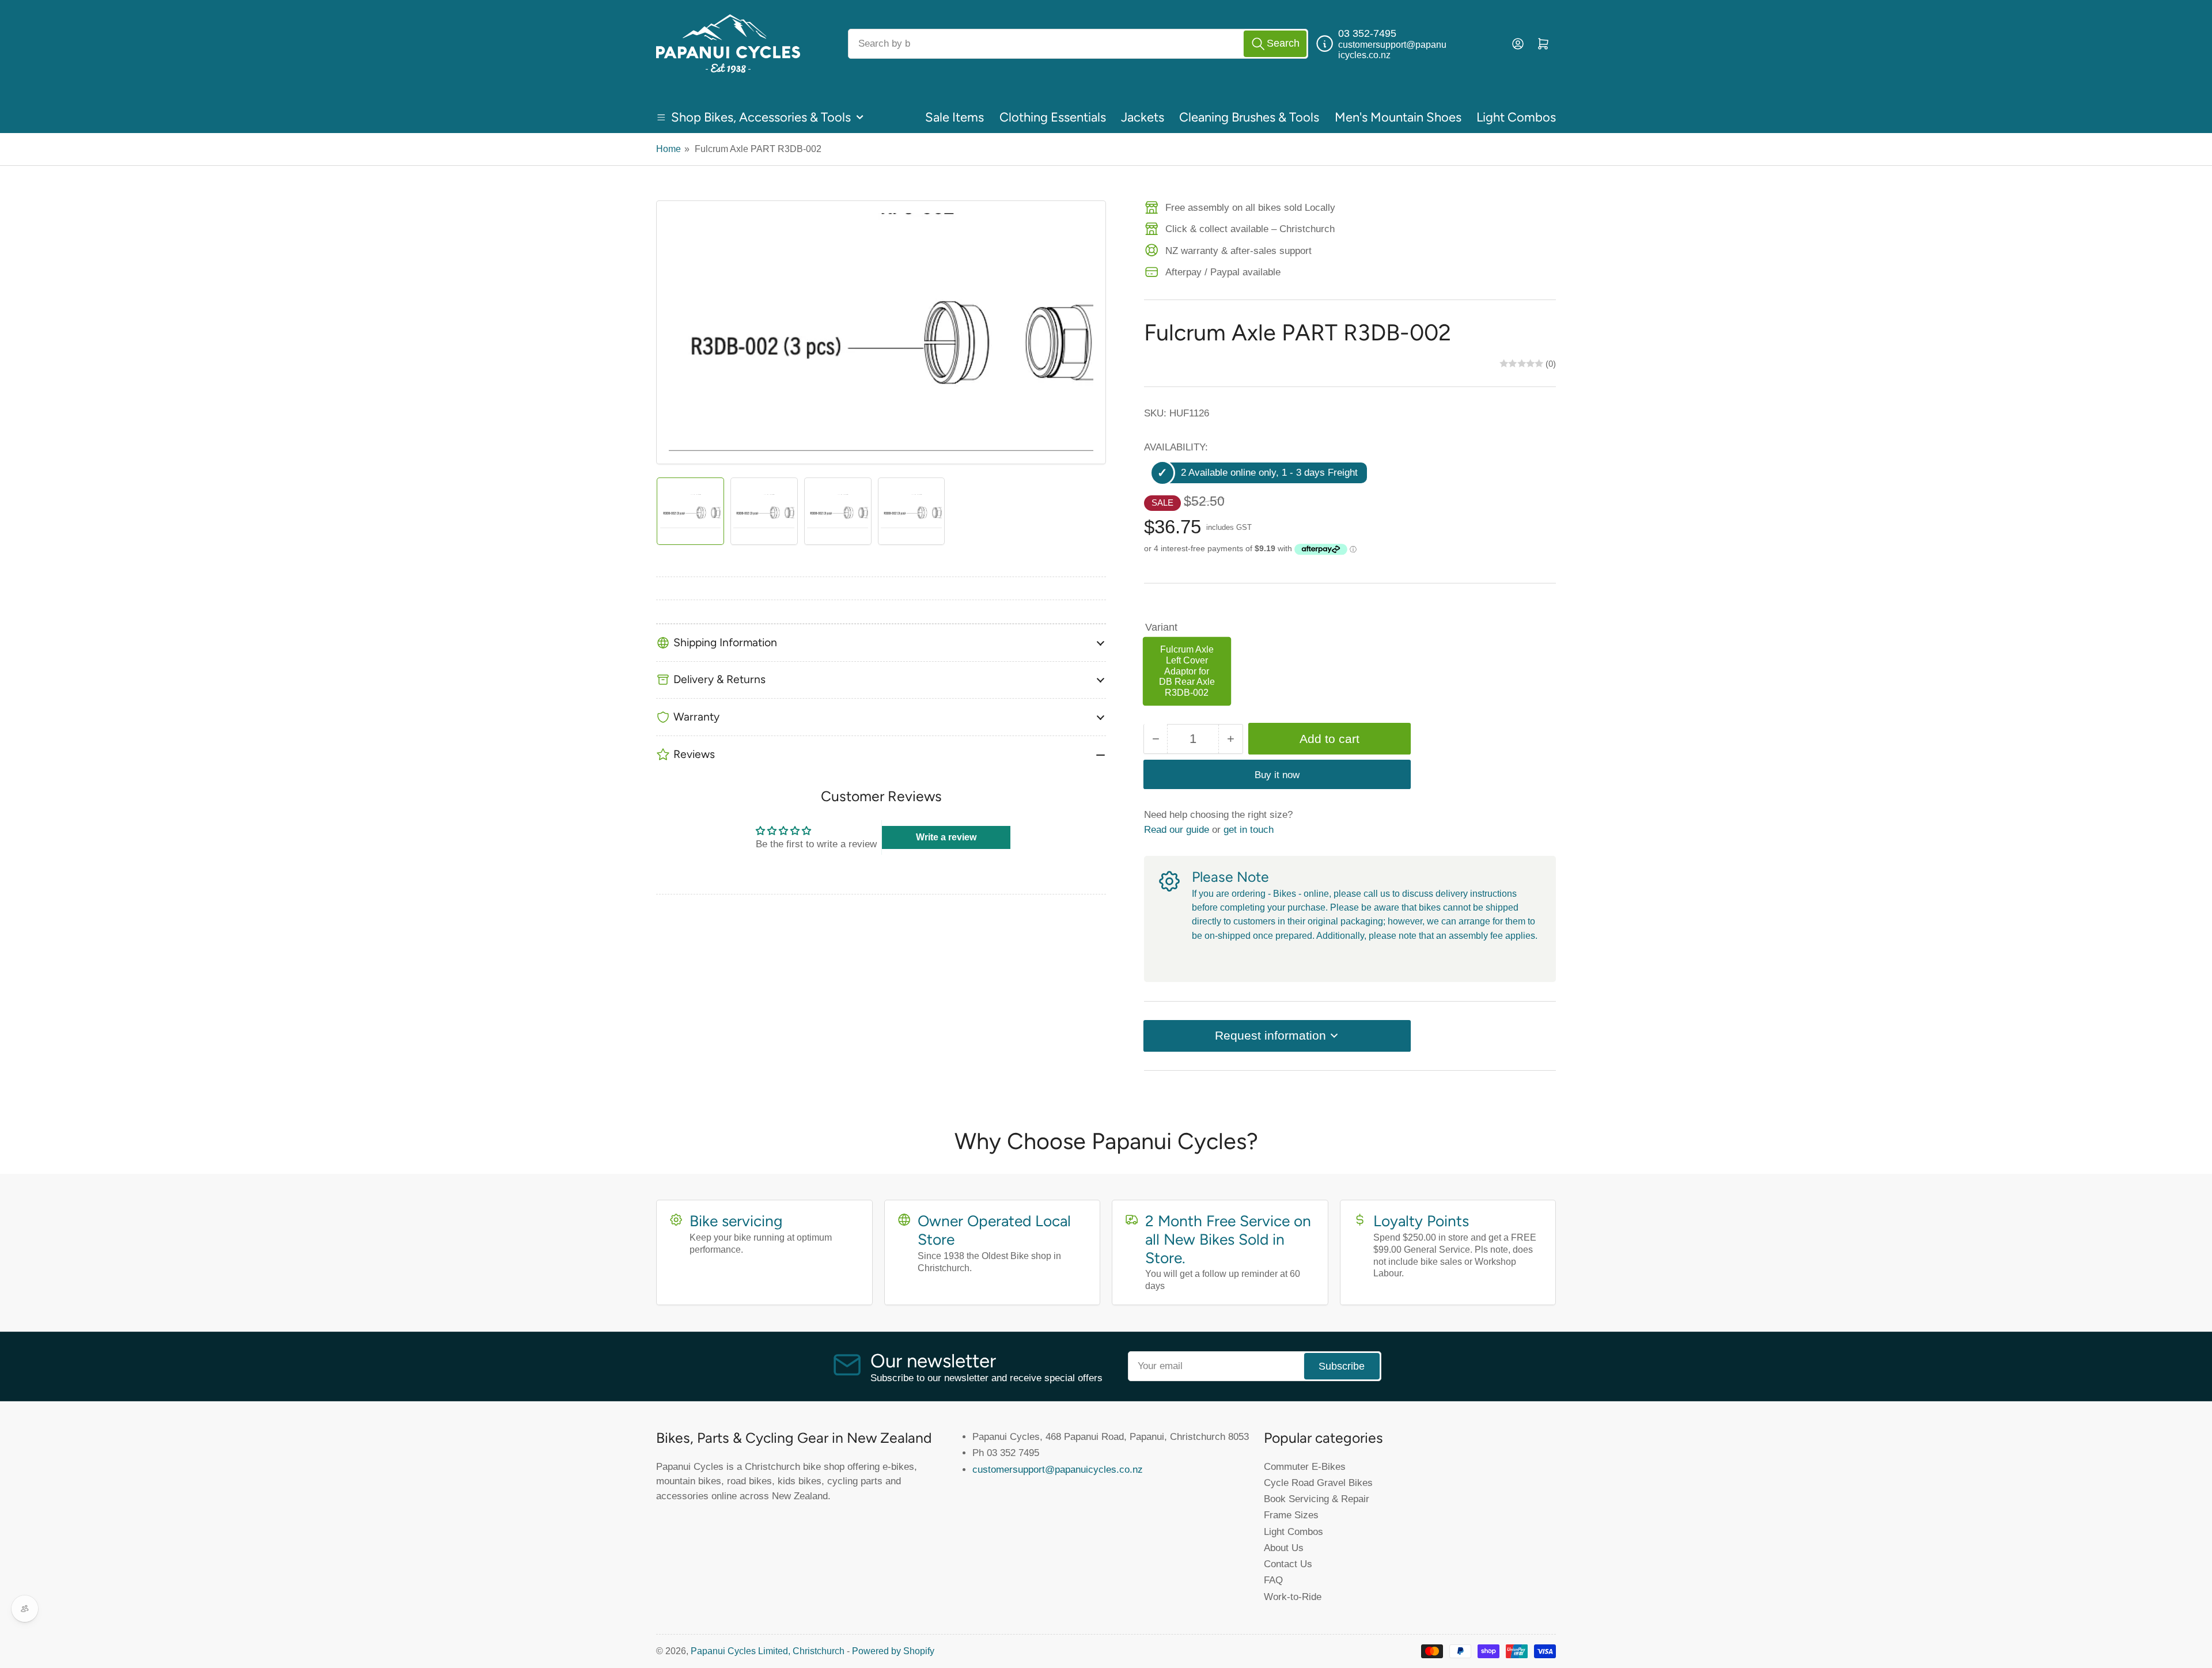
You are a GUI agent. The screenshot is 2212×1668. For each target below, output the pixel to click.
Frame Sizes (1291, 1515)
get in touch (1249, 829)
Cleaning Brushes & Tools (1249, 117)
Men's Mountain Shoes (1398, 117)
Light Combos (1516, 117)
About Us (1284, 1548)
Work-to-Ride (1293, 1597)
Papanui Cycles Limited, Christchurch (768, 1651)
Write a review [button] (946, 837)
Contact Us (1288, 1564)
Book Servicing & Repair (1317, 1499)
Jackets (1143, 117)
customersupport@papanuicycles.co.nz (1058, 1469)
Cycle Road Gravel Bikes (1318, 1483)
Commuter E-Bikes (1305, 1466)
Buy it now (1277, 774)
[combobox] (1078, 44)
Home (668, 149)
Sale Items (955, 117)
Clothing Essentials (1053, 117)
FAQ (1273, 1580)
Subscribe (1342, 1366)
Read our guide (1177, 829)
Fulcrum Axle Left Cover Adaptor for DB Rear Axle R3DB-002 (1187, 671)
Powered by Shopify (893, 1651)
